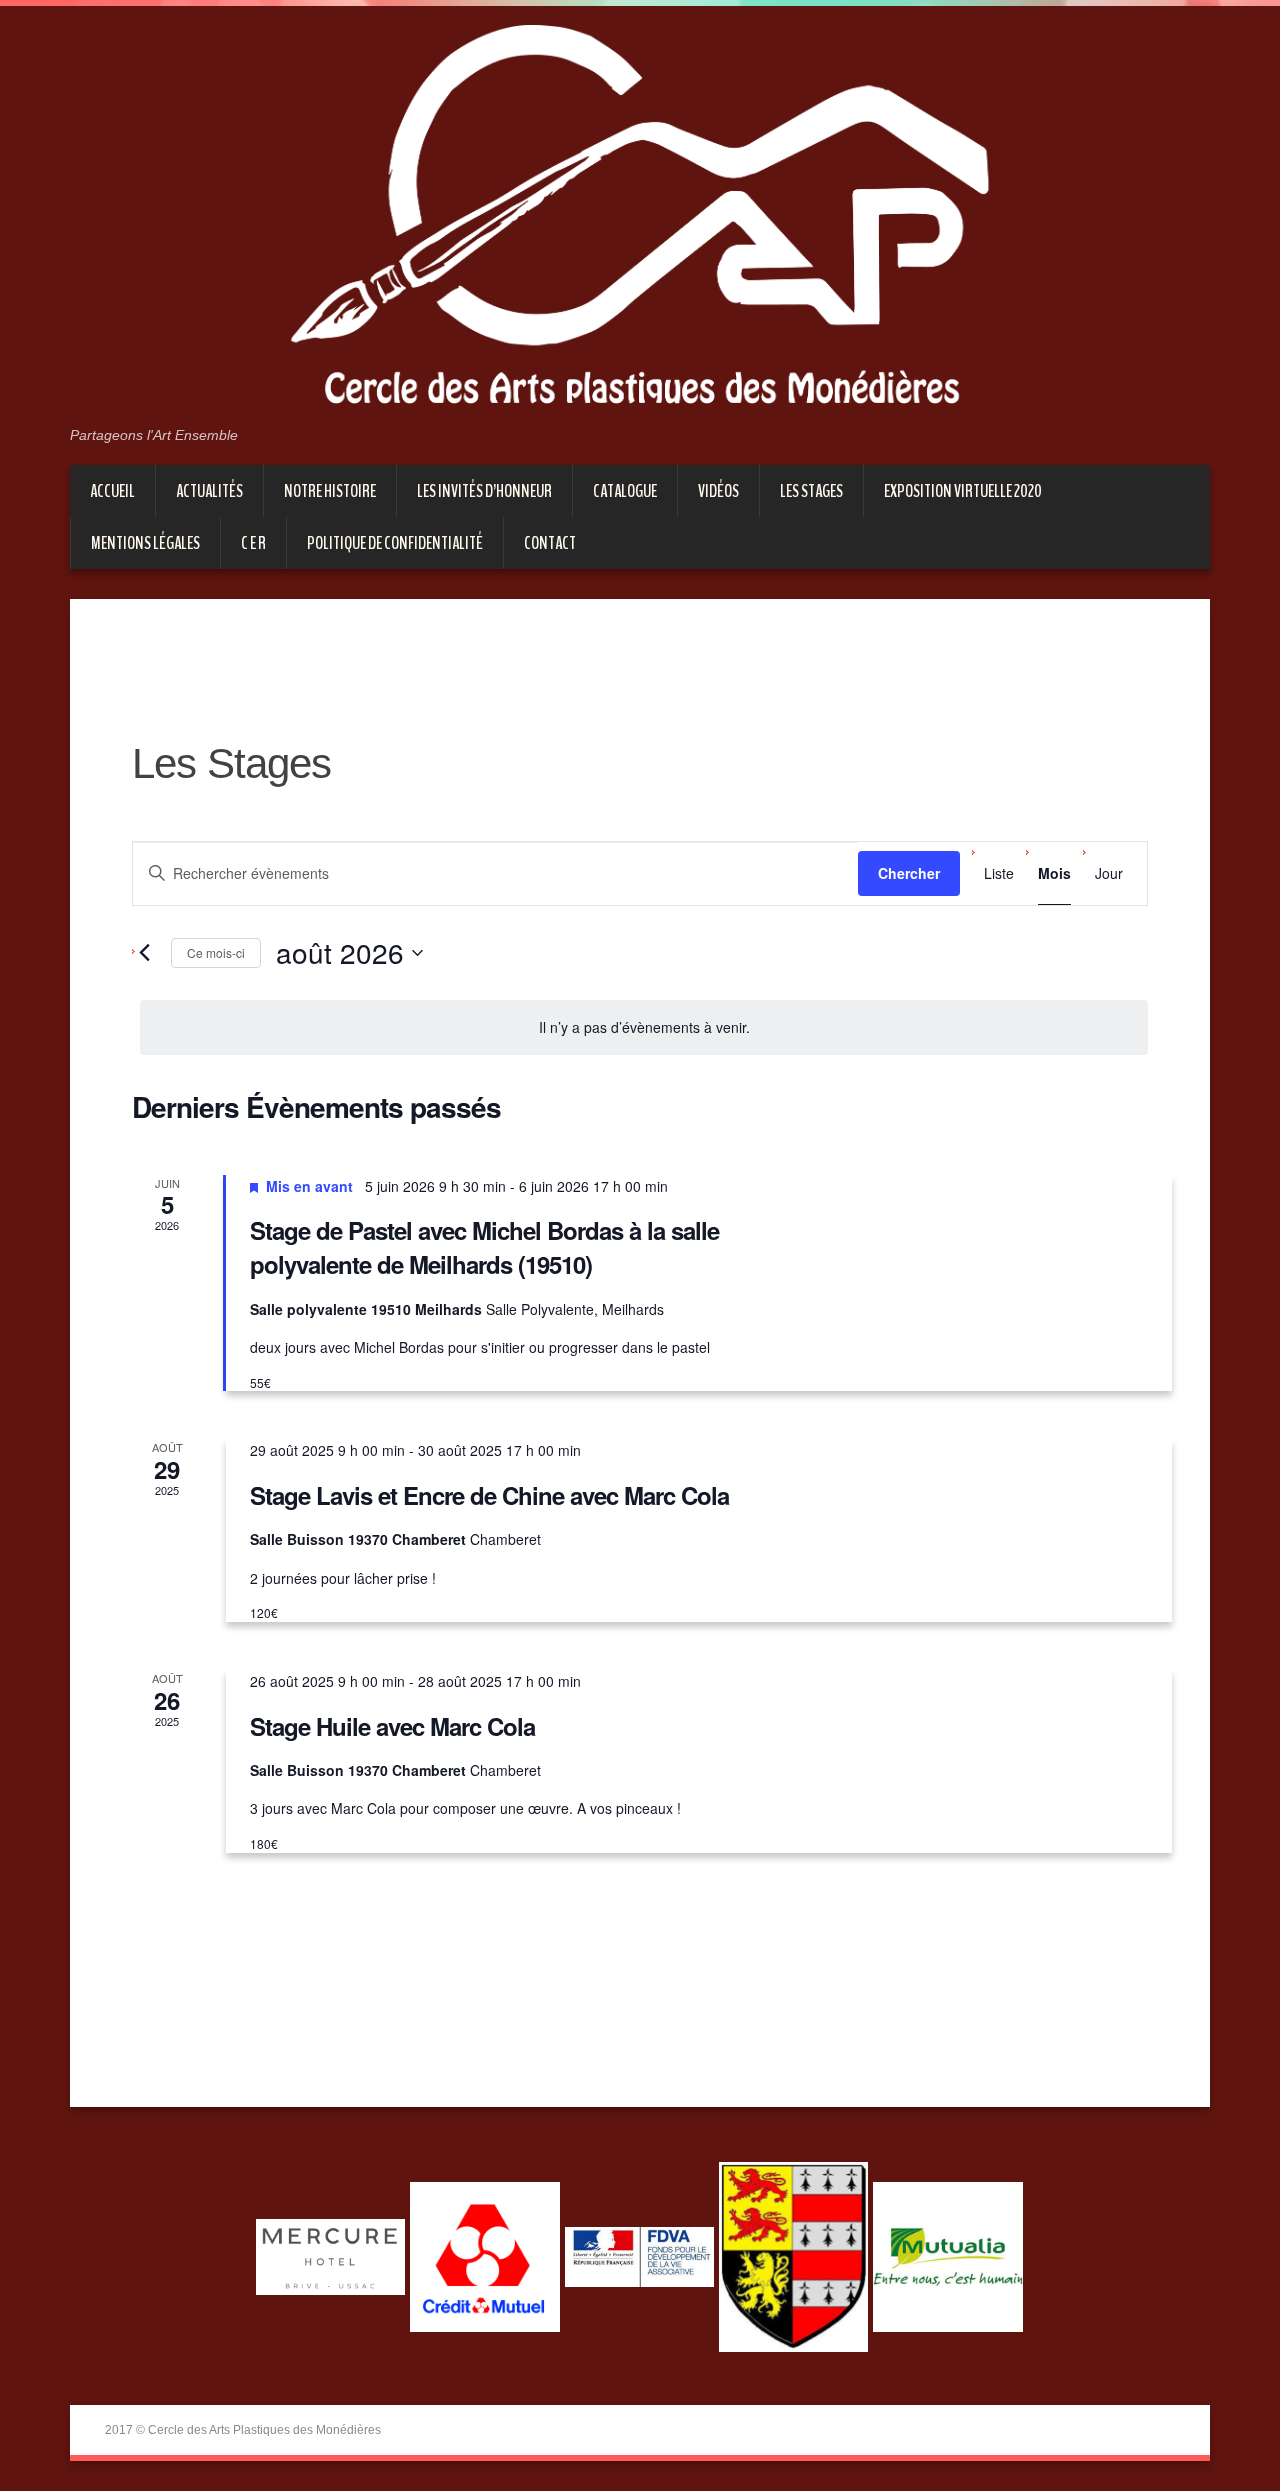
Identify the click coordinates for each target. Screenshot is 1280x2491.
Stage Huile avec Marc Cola (392, 1726)
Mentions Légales (145, 543)
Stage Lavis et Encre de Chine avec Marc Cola (489, 1495)
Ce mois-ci (216, 952)
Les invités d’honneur (484, 491)
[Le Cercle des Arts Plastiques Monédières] (640, 224)
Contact (550, 543)
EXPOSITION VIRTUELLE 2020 (963, 491)
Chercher (909, 873)
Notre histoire (330, 491)
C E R (253, 543)
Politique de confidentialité (395, 543)
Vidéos (718, 491)
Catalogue (625, 491)
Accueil (112, 491)
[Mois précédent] (144, 953)
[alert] (644, 1027)
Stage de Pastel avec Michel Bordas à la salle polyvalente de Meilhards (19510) (484, 1247)
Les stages (811, 491)
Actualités (209, 491)
